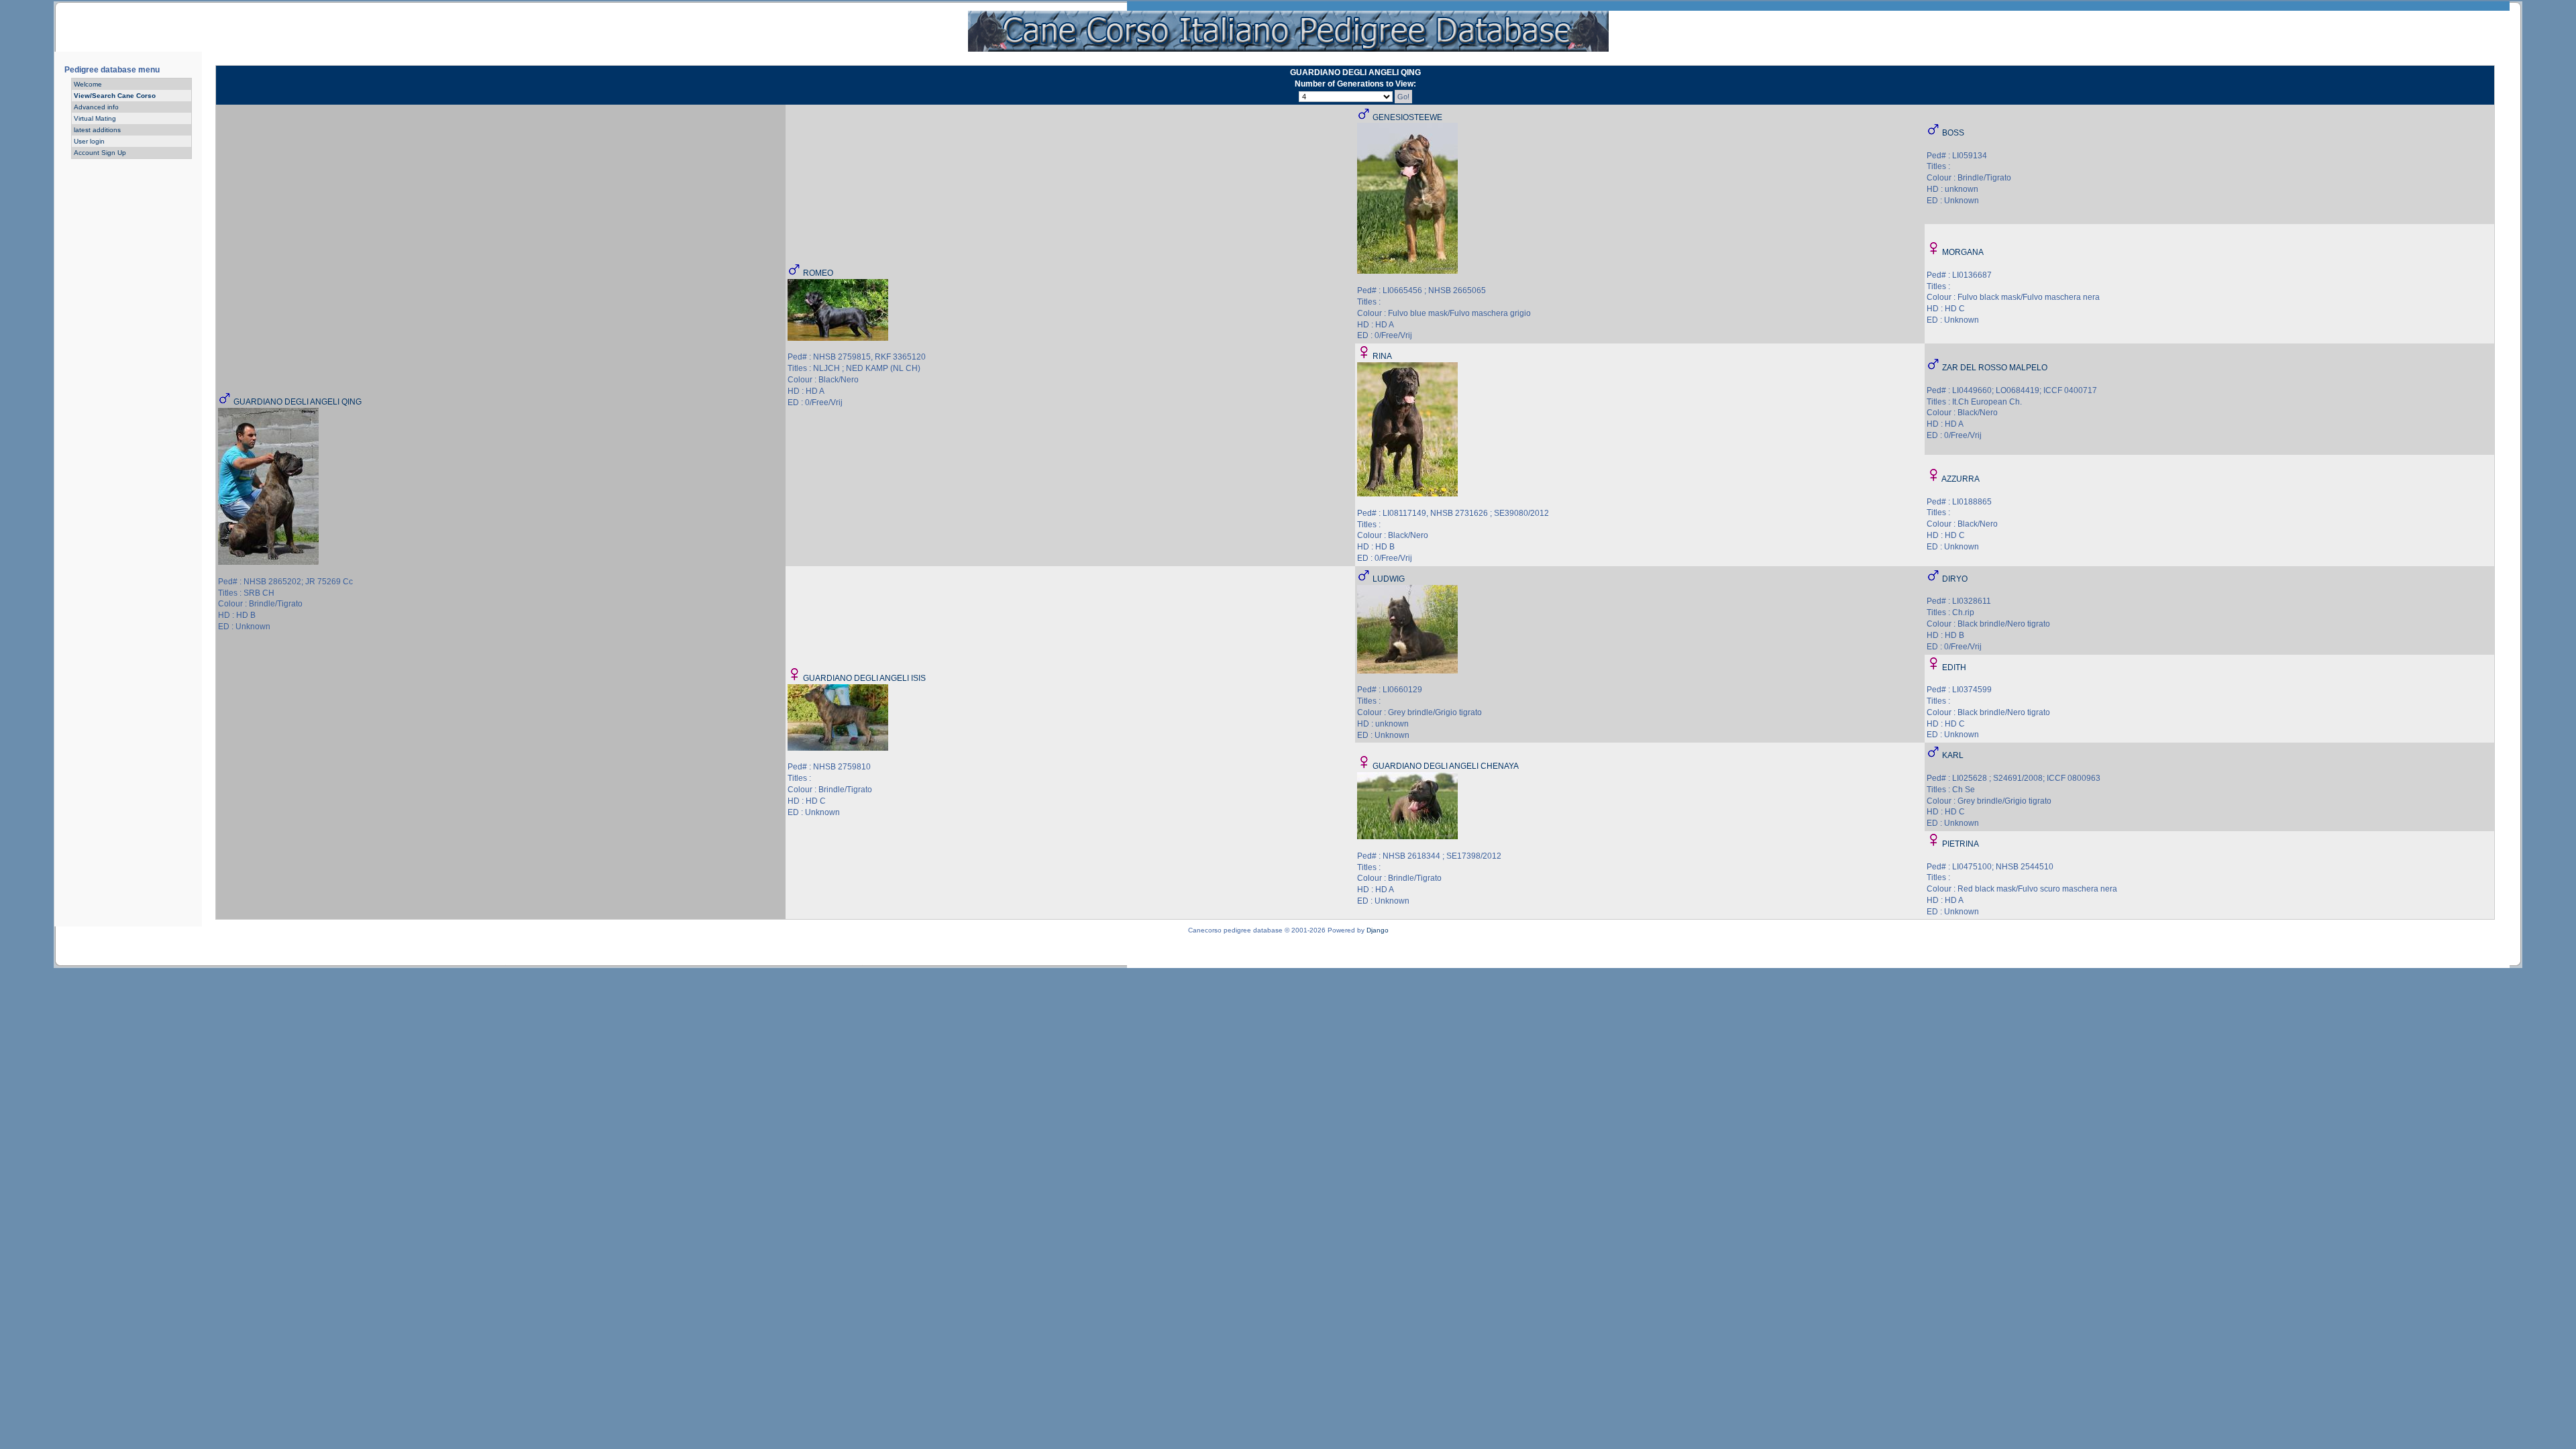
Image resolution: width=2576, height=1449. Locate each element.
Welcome (88, 84)
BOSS (1953, 133)
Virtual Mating (95, 118)
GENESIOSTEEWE (1407, 117)
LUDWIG (1389, 579)
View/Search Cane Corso (115, 96)
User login (89, 141)
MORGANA (1963, 252)
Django (1378, 930)
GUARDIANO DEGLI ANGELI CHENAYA (1446, 766)
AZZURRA (1961, 479)
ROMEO (818, 273)
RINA (1382, 356)
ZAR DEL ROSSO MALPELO (1995, 368)
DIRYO (1955, 579)
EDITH (1954, 667)
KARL (1953, 755)
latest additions (97, 130)
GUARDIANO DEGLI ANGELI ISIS (864, 678)
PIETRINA (1961, 844)
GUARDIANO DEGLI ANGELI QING (298, 402)
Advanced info (96, 107)
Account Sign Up (100, 153)
